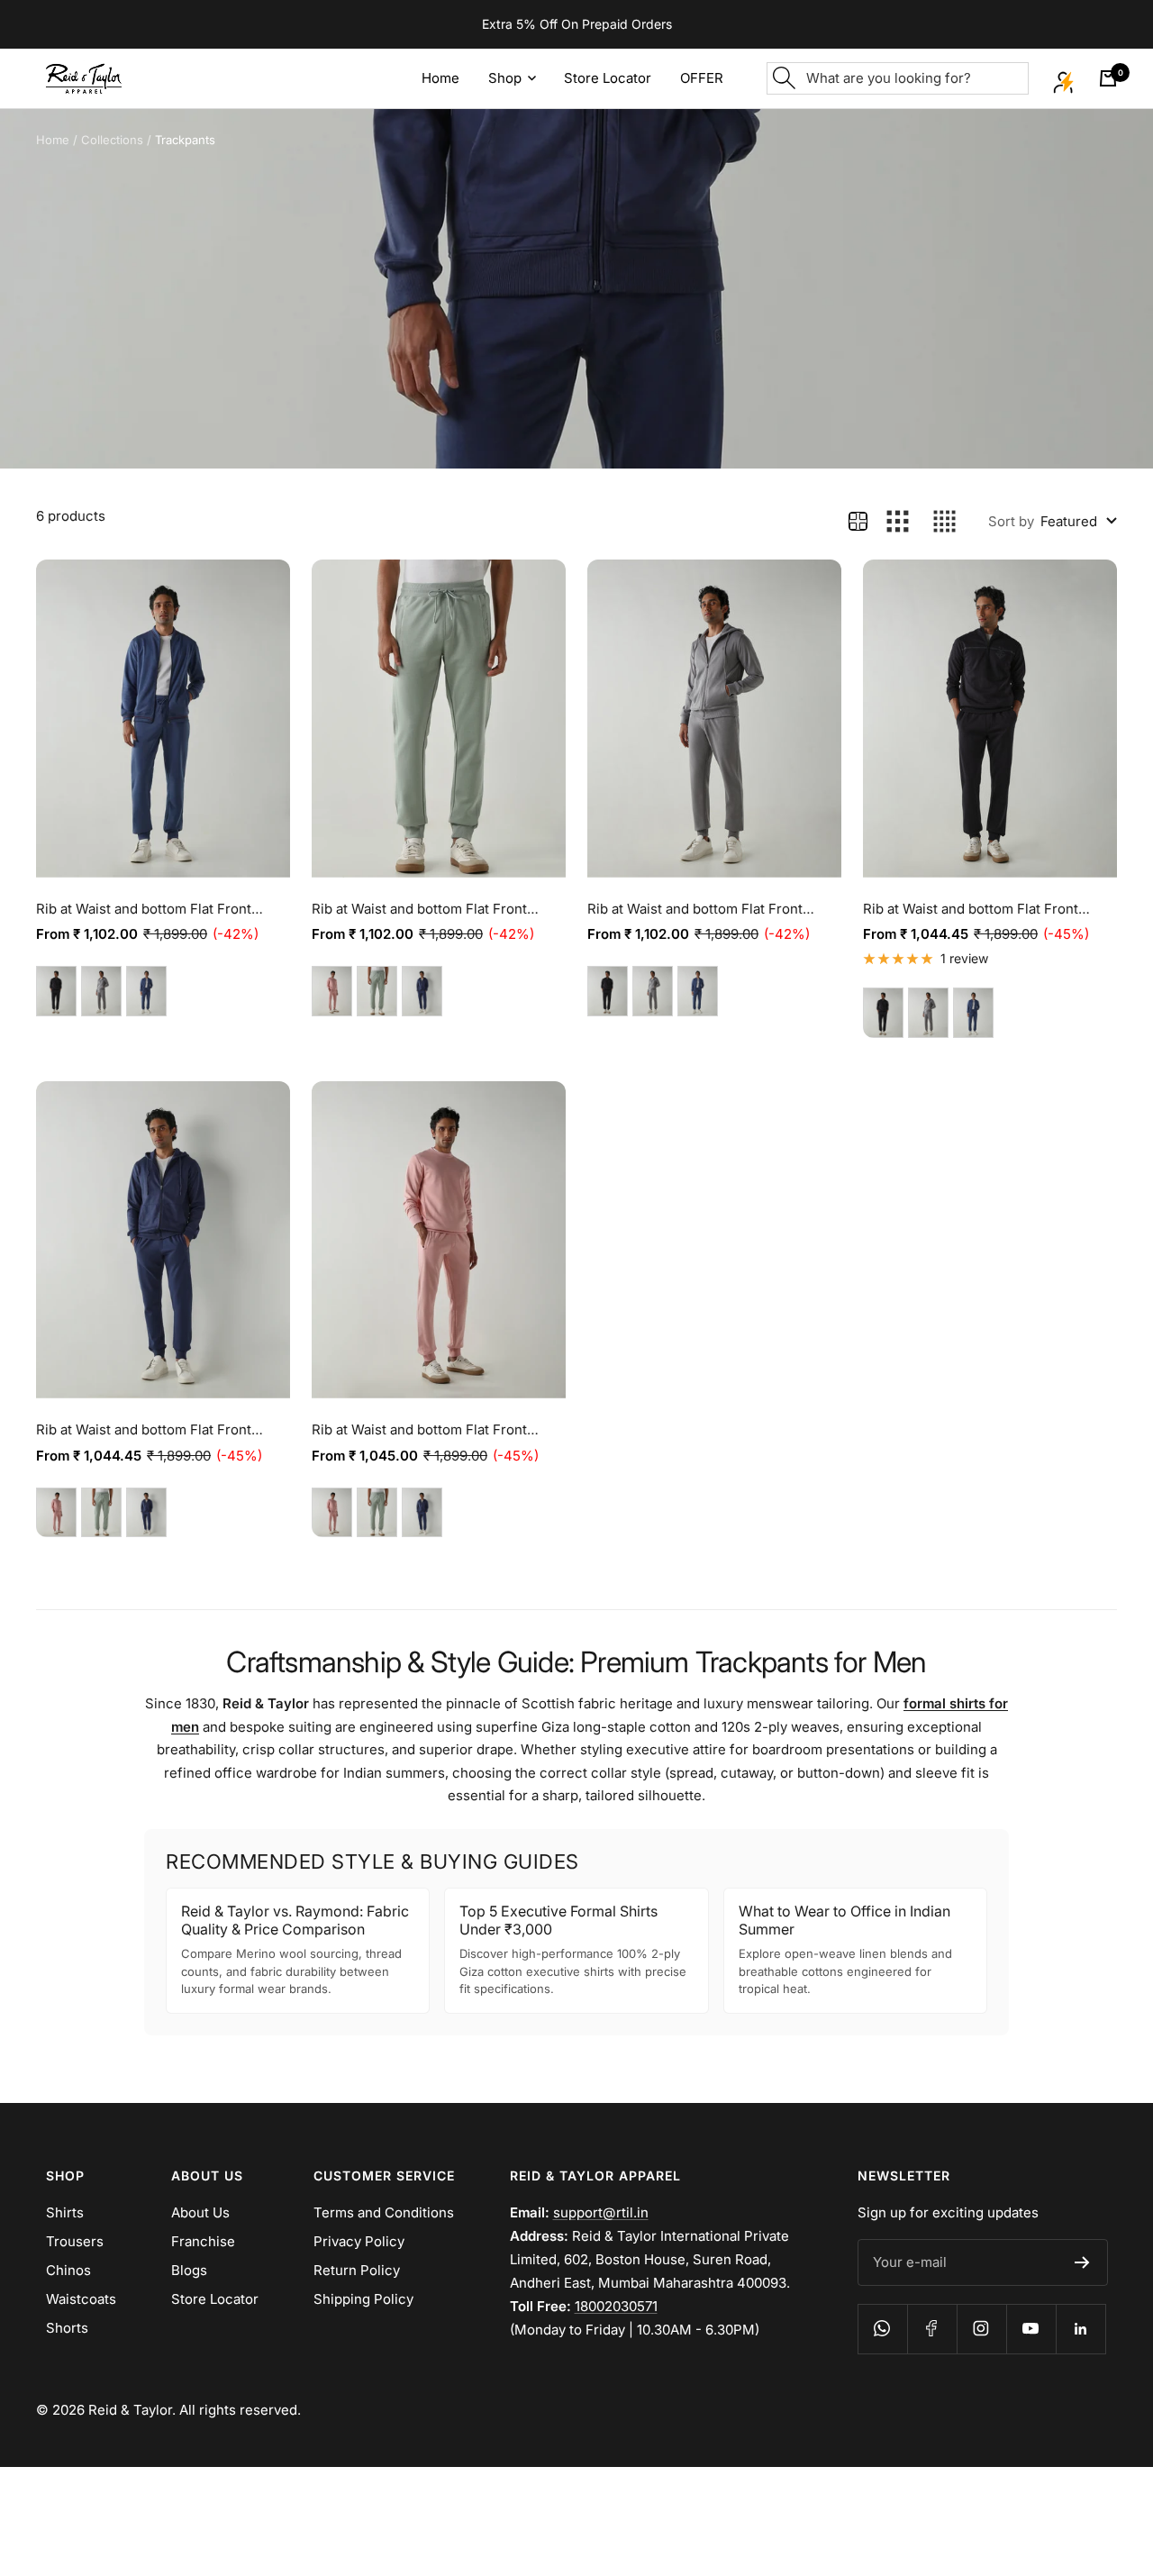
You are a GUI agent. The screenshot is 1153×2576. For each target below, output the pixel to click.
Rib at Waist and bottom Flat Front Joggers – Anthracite (971, 910)
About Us (200, 2212)
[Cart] (1108, 78)
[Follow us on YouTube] (1031, 2329)
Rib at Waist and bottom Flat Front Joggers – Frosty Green (419, 910)
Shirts (65, 2212)
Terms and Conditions (384, 2212)
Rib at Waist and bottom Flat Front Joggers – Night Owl (695, 910)
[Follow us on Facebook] (932, 2329)
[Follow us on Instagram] (981, 2329)
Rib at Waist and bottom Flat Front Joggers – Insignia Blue (144, 1431)
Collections (112, 140)
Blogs (189, 2270)
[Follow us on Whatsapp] (882, 2329)
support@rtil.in (601, 2212)
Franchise (203, 2241)
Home (53, 140)
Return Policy (357, 2270)
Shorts (67, 2328)
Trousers (75, 2241)
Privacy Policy (359, 2241)
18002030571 (616, 2306)
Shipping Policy (363, 2299)
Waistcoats (81, 2299)
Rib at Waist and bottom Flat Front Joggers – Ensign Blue (144, 910)
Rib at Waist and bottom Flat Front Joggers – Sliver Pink (419, 1431)
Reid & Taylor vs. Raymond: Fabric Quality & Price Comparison (295, 1920)
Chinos (68, 2270)
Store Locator (215, 2299)
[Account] (1064, 78)
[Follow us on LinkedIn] (1080, 2329)
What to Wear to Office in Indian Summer (844, 1920)
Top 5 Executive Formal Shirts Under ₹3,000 (558, 1920)
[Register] (1082, 2262)
